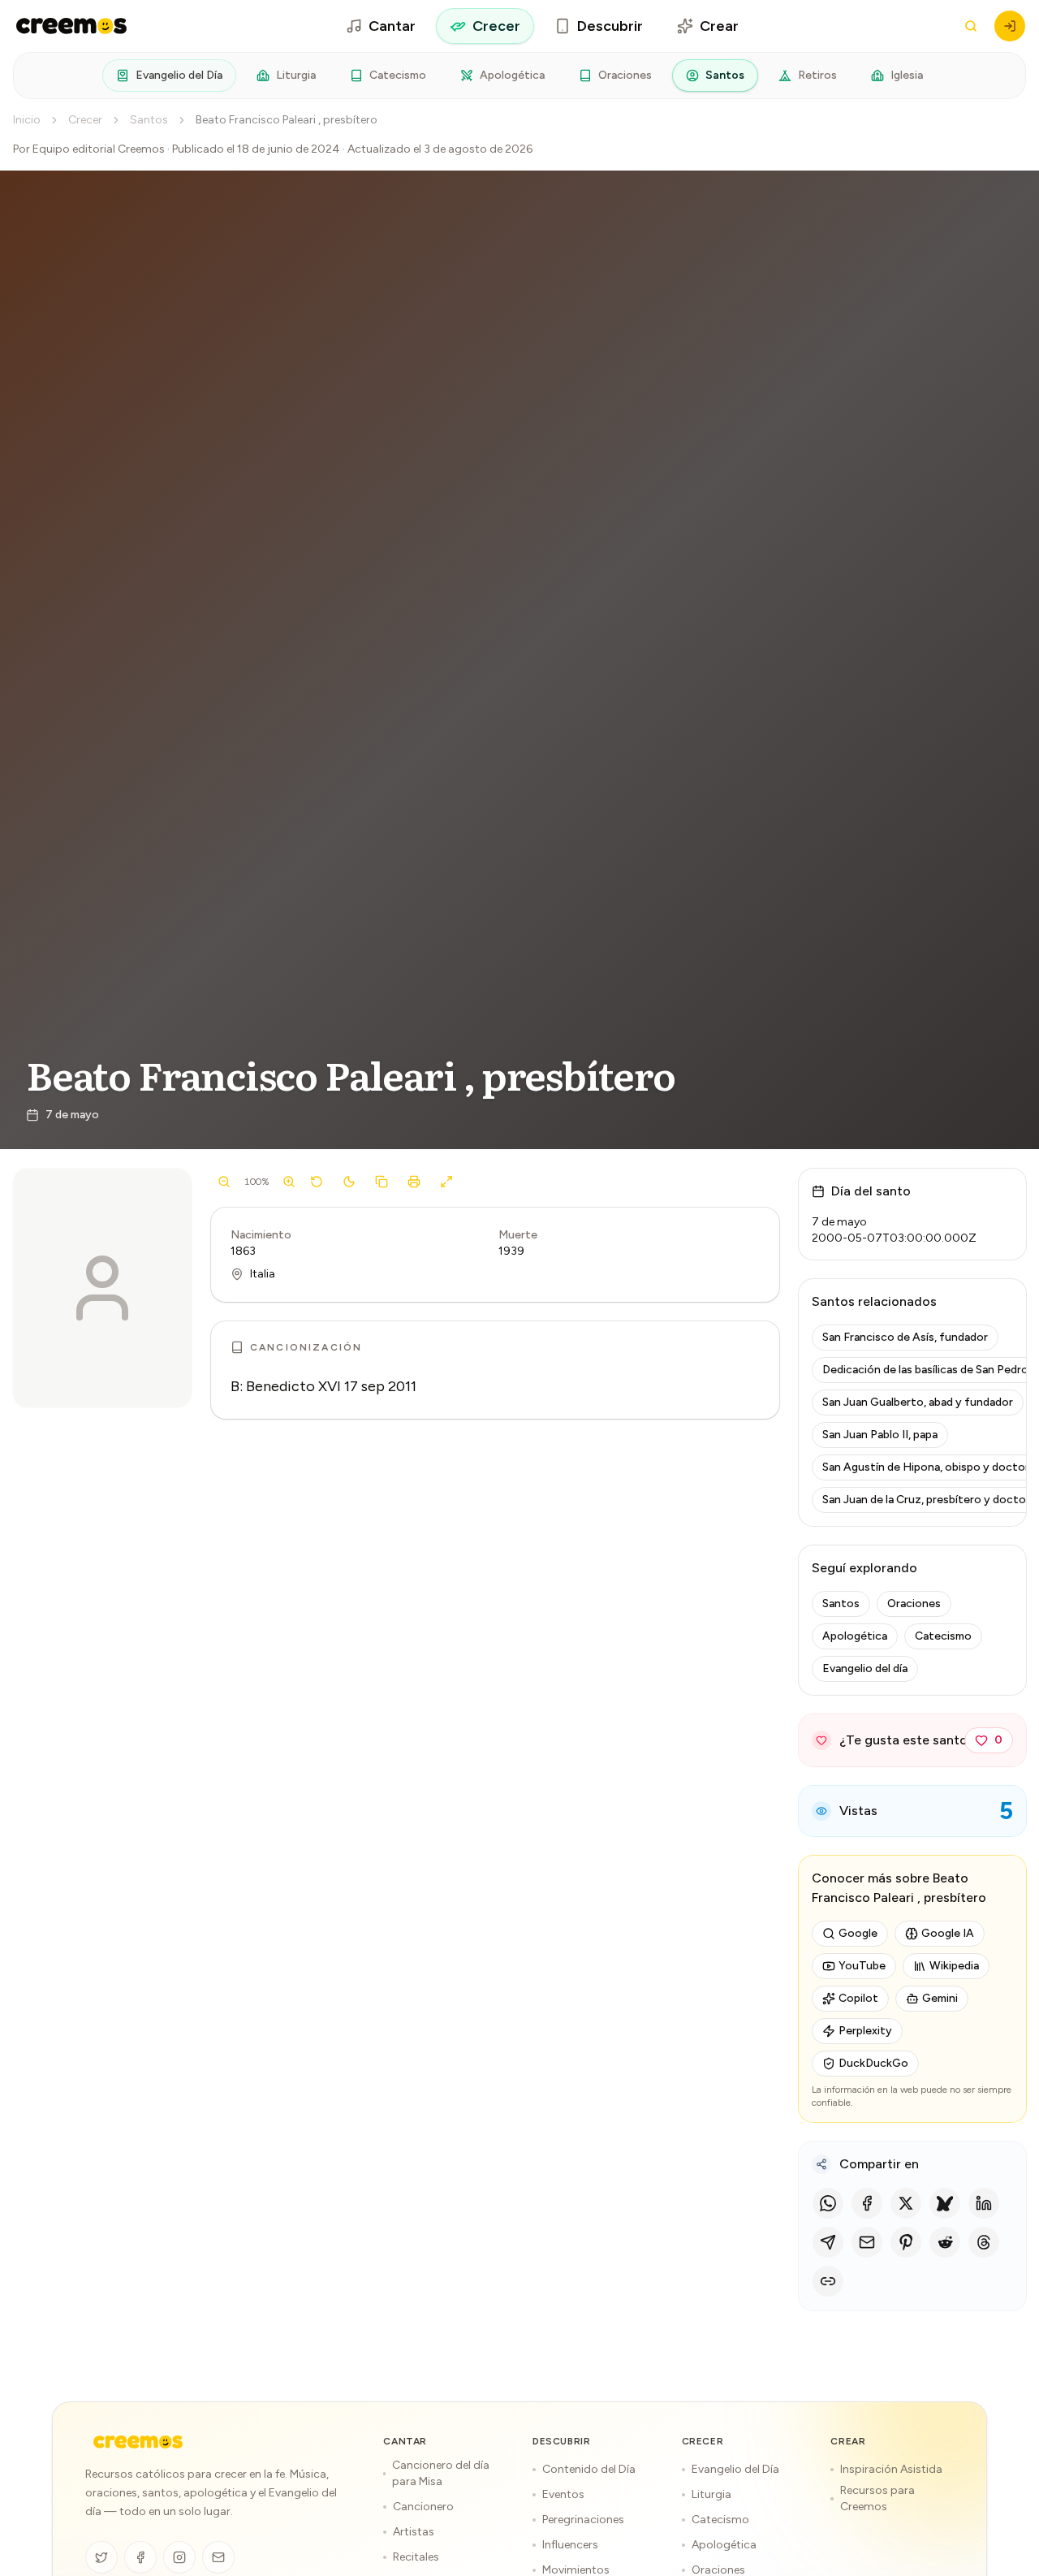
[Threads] (984, 2242)
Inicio (27, 120)
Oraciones (625, 75)
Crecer (496, 26)
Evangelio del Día (179, 75)
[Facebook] (867, 2203)
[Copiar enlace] (828, 2281)
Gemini (940, 1998)
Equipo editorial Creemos (99, 149)
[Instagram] (179, 2557)
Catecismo (398, 75)
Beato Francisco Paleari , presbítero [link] (287, 120)
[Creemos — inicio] (71, 26)
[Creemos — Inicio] (138, 2442)
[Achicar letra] (224, 1182)
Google (858, 1933)
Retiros (817, 75)
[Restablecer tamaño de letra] (317, 1182)
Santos (725, 75)
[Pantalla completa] (446, 1182)
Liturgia (296, 75)
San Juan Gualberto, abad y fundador (918, 1402)
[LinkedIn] (984, 2203)
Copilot (858, 1998)
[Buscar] (971, 26)
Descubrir (610, 26)
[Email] (867, 2242)
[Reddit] (945, 2242)
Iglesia (907, 75)
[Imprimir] (414, 1182)
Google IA (948, 1933)
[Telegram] (828, 2242)
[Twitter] (101, 2557)
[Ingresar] (1010, 26)
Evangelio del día (865, 1668)
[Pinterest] (906, 2242)
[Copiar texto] (382, 1182)
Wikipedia (954, 1966)
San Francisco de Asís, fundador (905, 1337)
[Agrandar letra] (289, 1182)
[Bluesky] (945, 2203)
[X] (906, 2203)
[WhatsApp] (828, 2203)
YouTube (862, 1966)
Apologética (512, 75)
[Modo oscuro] (349, 1182)
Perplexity (865, 2031)
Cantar (392, 26)
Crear (719, 26)
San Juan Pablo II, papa (880, 1435)
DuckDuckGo (873, 2063)
